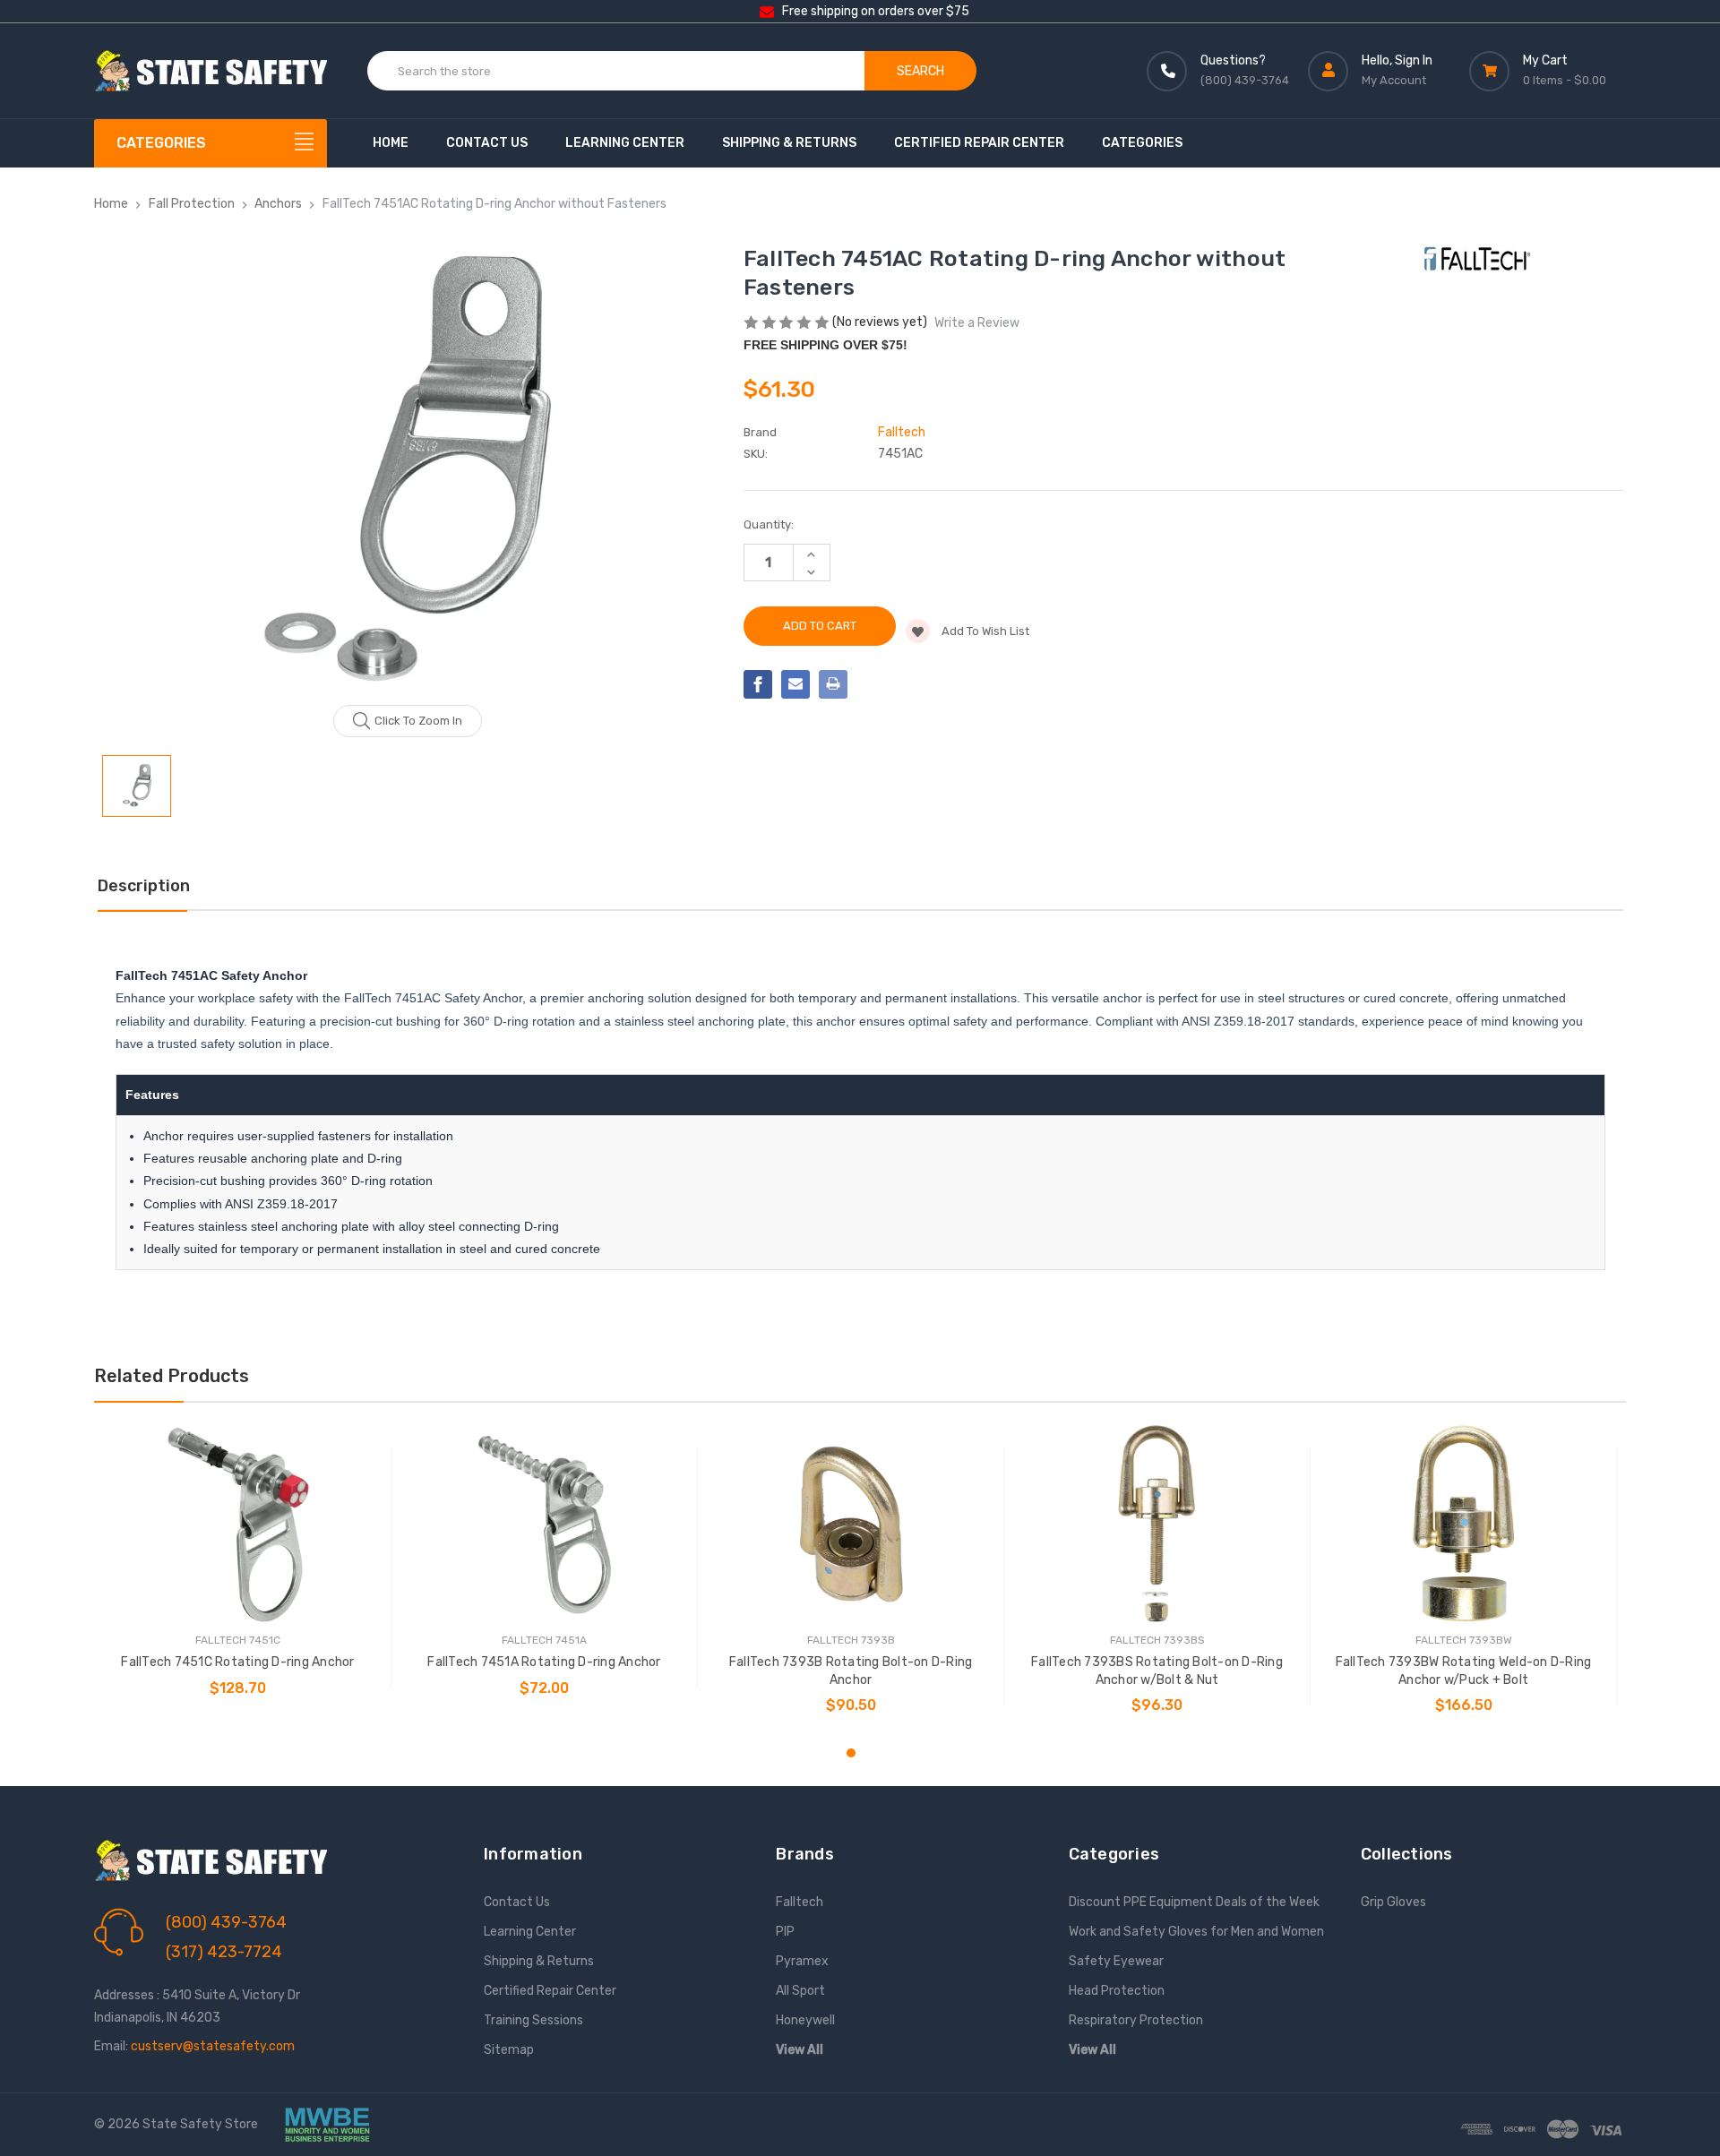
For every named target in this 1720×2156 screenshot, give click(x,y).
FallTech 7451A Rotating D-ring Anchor (544, 1662)
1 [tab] (851, 1753)
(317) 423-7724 (224, 1952)
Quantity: (769, 524)
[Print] (833, 684)
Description (144, 886)
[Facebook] (758, 684)
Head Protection (1117, 1991)
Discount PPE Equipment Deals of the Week (1194, 1902)
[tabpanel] (238, 1568)
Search (920, 71)
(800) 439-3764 (226, 1922)
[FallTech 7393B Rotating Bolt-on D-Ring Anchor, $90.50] (851, 1524)
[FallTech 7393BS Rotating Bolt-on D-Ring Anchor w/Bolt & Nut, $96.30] (1157, 1524)
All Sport (800, 1991)
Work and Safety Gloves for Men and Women (1196, 1932)
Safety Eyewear (1116, 1961)
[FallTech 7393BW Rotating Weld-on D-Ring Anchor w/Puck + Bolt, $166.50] (1463, 1524)
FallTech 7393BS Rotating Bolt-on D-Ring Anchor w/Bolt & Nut (1157, 1671)
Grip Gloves (1393, 1902)
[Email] (795, 684)
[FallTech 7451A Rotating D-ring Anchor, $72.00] (544, 1524)
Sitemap (509, 2050)
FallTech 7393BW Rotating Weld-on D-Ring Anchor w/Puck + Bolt (1464, 1671)
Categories (1142, 143)
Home (391, 143)
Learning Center (625, 143)
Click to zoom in (418, 721)
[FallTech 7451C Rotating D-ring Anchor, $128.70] (238, 1524)
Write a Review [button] (977, 323)
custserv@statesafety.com (213, 2046)
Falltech (800, 1902)
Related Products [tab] (172, 1376)
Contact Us (487, 143)
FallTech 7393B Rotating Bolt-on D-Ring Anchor (851, 1671)
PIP (785, 1932)
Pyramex (802, 1961)
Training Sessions (533, 2020)
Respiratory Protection (1136, 2020)
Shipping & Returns (789, 143)
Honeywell (805, 2020)
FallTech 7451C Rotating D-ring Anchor (237, 1662)
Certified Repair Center (979, 143)
